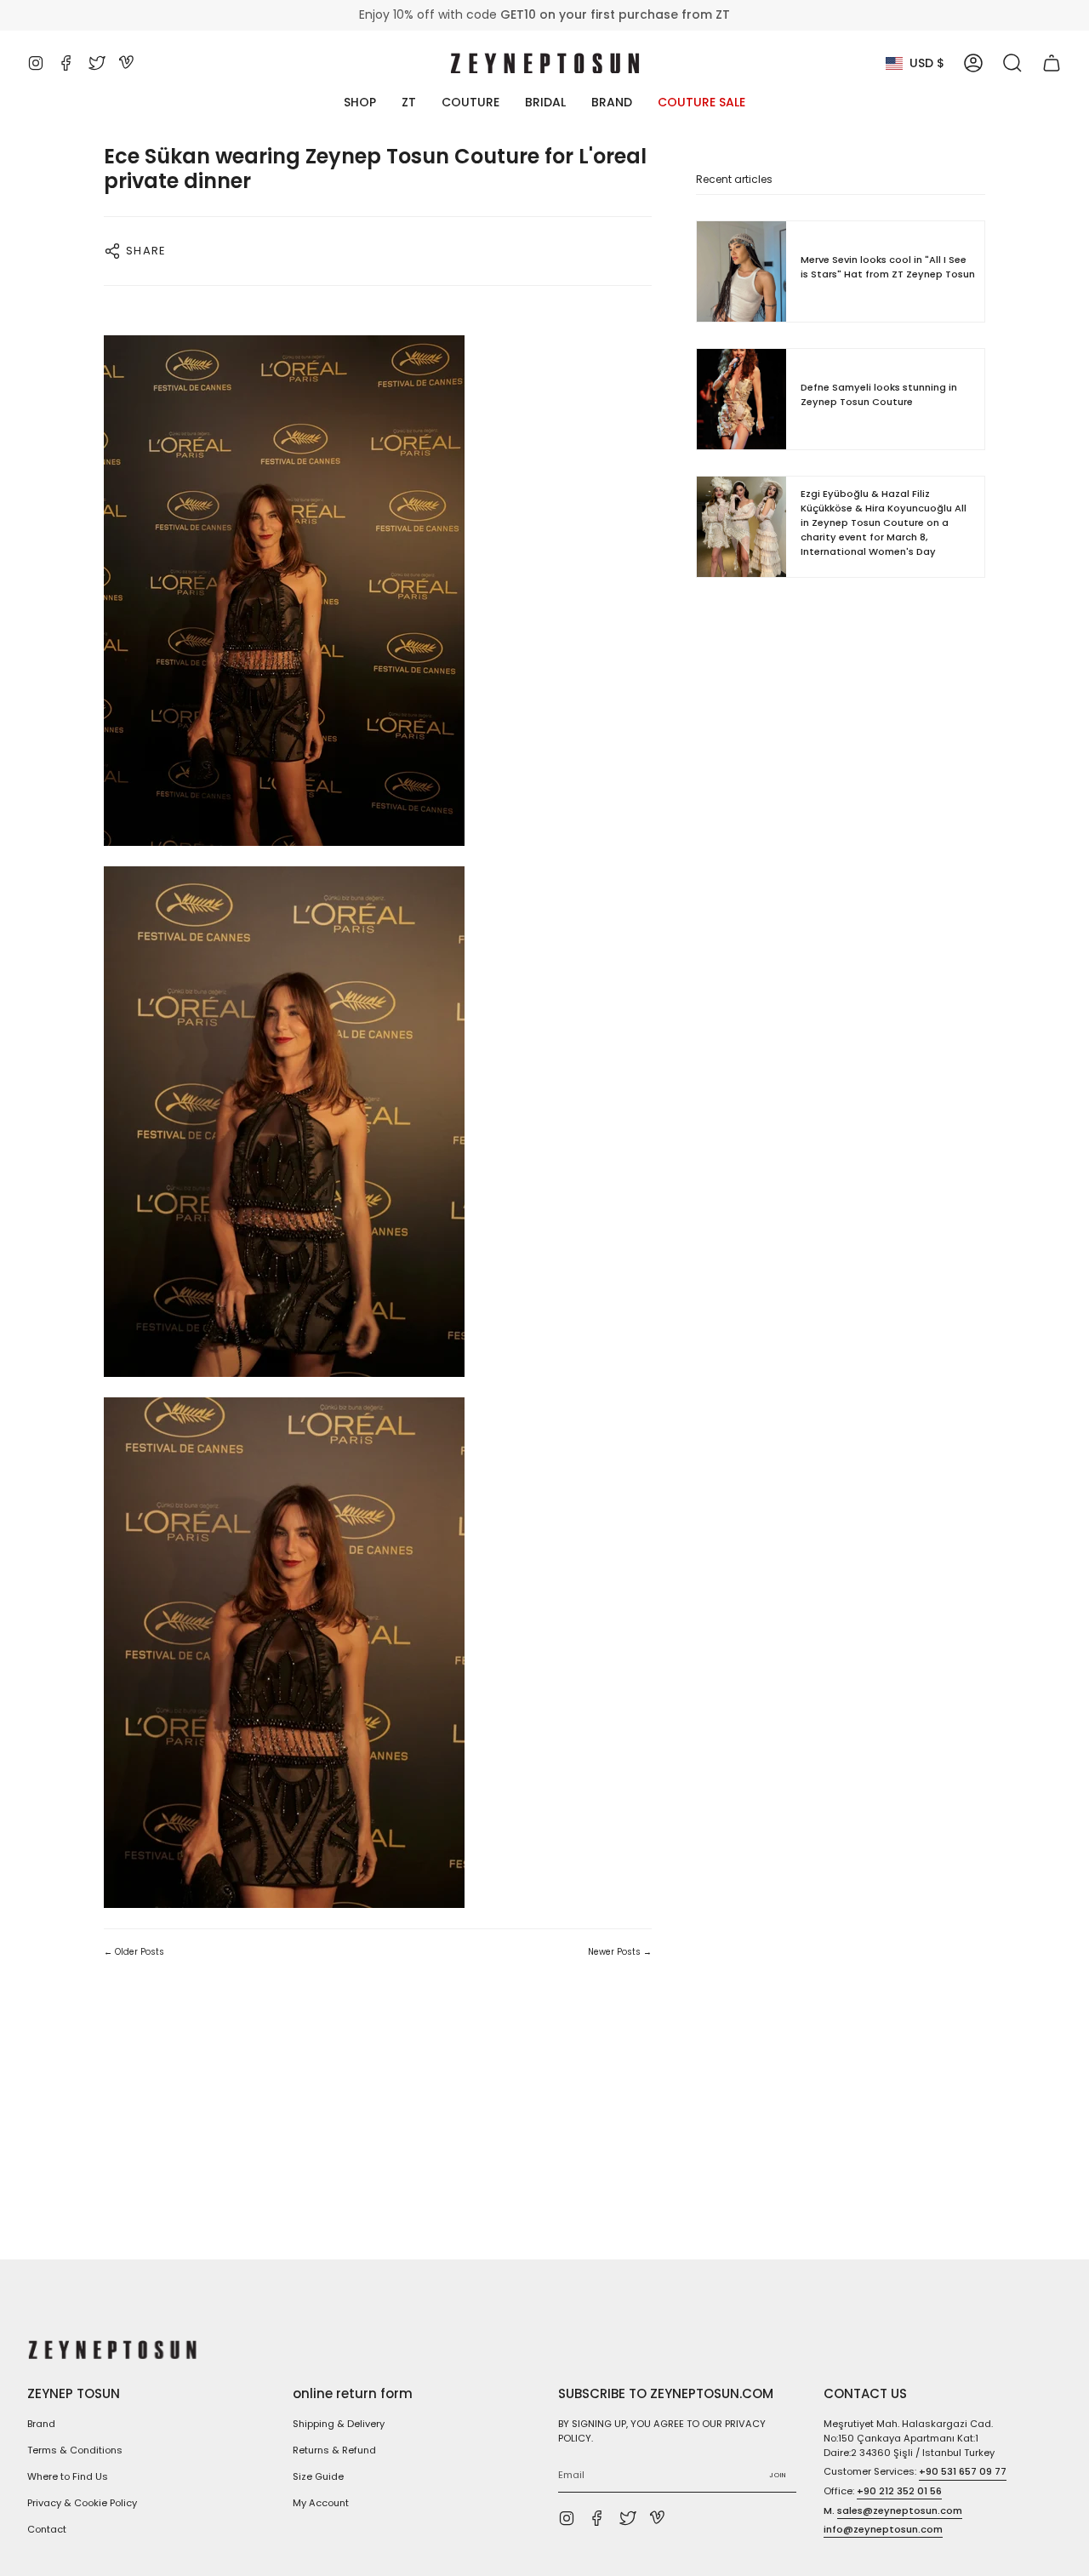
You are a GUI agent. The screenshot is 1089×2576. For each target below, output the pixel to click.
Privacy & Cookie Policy (82, 2503)
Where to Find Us (68, 2476)
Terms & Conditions (75, 2450)
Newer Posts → (620, 1952)
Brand (41, 2424)
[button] (1012, 63)
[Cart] (1052, 63)
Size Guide (318, 2476)
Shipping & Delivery (339, 2424)
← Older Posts (134, 1952)
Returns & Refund (334, 2450)
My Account (321, 2503)
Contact (47, 2529)
